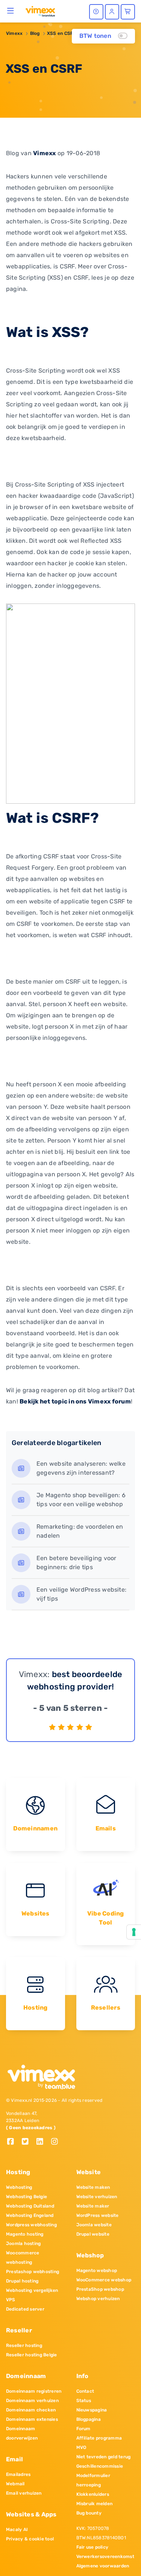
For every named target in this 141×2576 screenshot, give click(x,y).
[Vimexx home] (40, 11)
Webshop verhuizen (98, 2299)
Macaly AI (17, 2530)
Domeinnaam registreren (34, 2391)
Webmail (15, 2484)
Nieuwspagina (92, 2410)
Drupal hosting (22, 2281)
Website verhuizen (97, 2197)
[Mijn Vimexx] (112, 12)
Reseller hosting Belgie (32, 2355)
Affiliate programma (99, 2438)
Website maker (93, 2206)
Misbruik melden (95, 2504)
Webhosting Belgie (27, 2197)
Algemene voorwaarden (103, 2566)
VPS (11, 2300)
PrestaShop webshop (100, 2289)
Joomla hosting (23, 2244)
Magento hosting (25, 2234)
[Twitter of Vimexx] (28, 2142)
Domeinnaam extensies (32, 2419)
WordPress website (98, 2215)
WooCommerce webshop (104, 2280)
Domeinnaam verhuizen (32, 2401)
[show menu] (11, 10)
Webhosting (19, 2187)
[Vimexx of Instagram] (57, 2142)
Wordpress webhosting (31, 2225)
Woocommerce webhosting (23, 2258)
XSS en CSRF (62, 33)
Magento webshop (97, 2270)
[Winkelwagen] (128, 12)
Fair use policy (92, 2547)
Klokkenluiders (93, 2494)
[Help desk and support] (96, 12)
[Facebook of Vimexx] (13, 2142)
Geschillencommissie (100, 2466)
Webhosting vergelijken (32, 2290)
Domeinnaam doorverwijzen (22, 2433)
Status (84, 2401)
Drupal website (93, 2234)
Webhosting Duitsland (30, 2206)
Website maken (93, 2187)
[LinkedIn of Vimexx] (43, 2142)
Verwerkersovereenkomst (105, 2557)
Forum (83, 2429)
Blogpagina (89, 2419)
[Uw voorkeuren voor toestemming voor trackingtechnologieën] (134, 1932)
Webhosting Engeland (30, 2215)
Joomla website (94, 2225)
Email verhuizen (24, 2493)
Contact (85, 2391)
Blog (35, 33)
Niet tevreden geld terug (104, 2457)
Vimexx (14, 33)
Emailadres (18, 2474)
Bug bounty (89, 2513)
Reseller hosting (24, 2345)
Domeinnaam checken (31, 2410)
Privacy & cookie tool (30, 2539)
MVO (81, 2447)
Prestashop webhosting (33, 2272)
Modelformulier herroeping (93, 2480)
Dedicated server (25, 2309)
